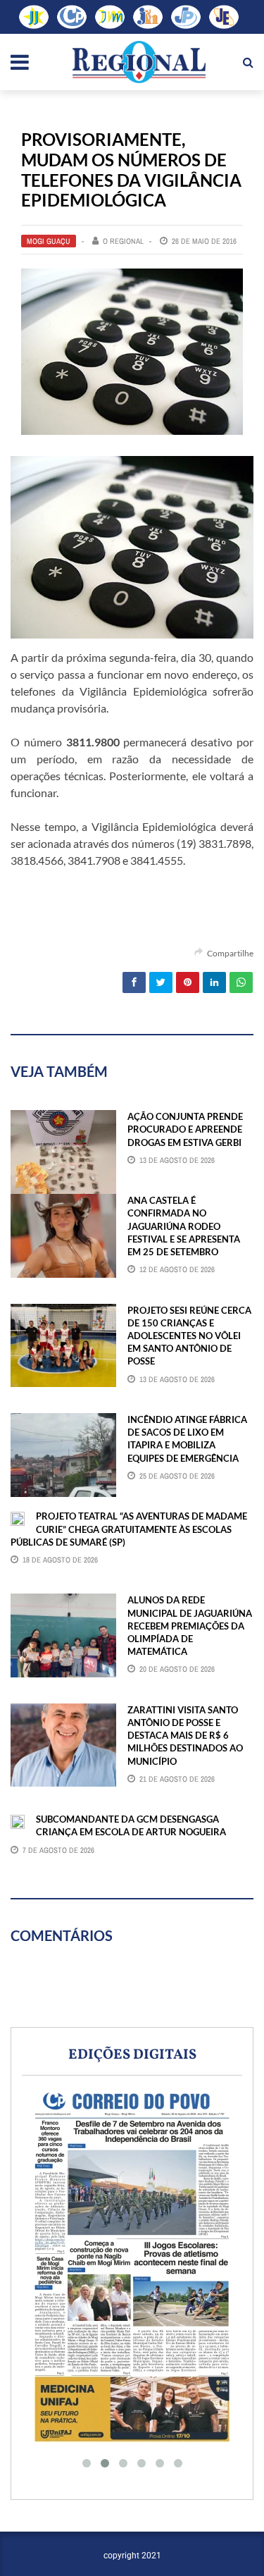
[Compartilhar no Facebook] (134, 982)
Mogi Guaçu (49, 241)
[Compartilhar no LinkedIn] (214, 982)
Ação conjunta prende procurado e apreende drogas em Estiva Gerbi (185, 1129)
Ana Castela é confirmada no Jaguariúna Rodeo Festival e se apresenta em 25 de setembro (184, 1226)
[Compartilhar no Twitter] (161, 982)
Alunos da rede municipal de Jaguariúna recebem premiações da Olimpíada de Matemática (190, 1626)
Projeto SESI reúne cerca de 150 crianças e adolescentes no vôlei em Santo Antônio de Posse (189, 1336)
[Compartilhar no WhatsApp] (241, 982)
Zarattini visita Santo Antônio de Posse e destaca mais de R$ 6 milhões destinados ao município (185, 1736)
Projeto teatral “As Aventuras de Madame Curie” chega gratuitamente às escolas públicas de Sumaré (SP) (129, 1529)
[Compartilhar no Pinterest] (188, 982)
